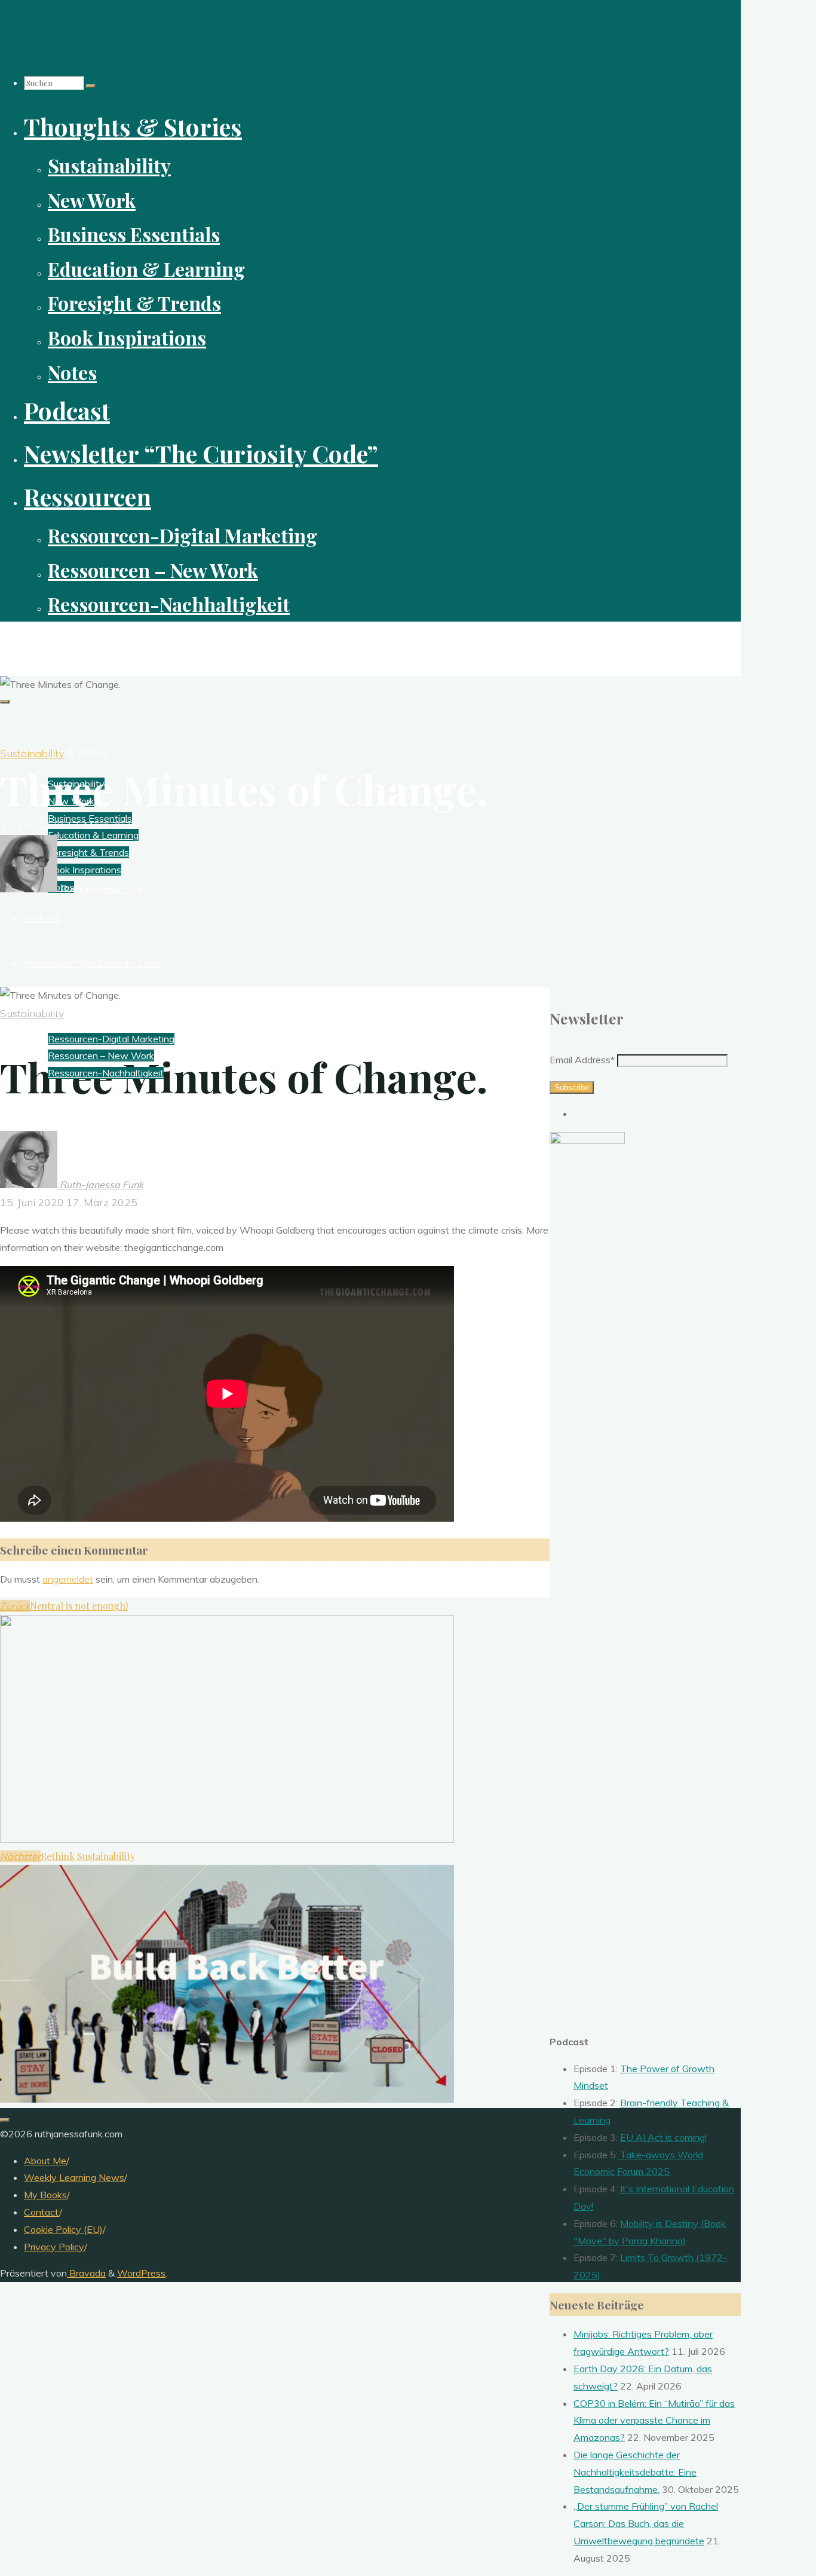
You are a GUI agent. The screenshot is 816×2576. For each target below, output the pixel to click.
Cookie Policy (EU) (63, 2229)
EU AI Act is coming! (663, 2137)
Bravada (86, 2273)
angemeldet (68, 1579)
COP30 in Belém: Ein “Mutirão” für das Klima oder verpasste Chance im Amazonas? (654, 2421)
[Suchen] (91, 86)
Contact (42, 2212)
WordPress (141, 2273)
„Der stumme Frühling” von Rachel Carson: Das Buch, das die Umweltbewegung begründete (646, 2523)
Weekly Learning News (74, 2177)
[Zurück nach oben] (5, 2120)
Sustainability (32, 753)
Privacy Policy (54, 2247)
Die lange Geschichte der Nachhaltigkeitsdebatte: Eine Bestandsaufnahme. (635, 2472)
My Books (45, 2195)
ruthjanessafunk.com (63, 642)
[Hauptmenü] (5, 702)
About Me (45, 2161)
